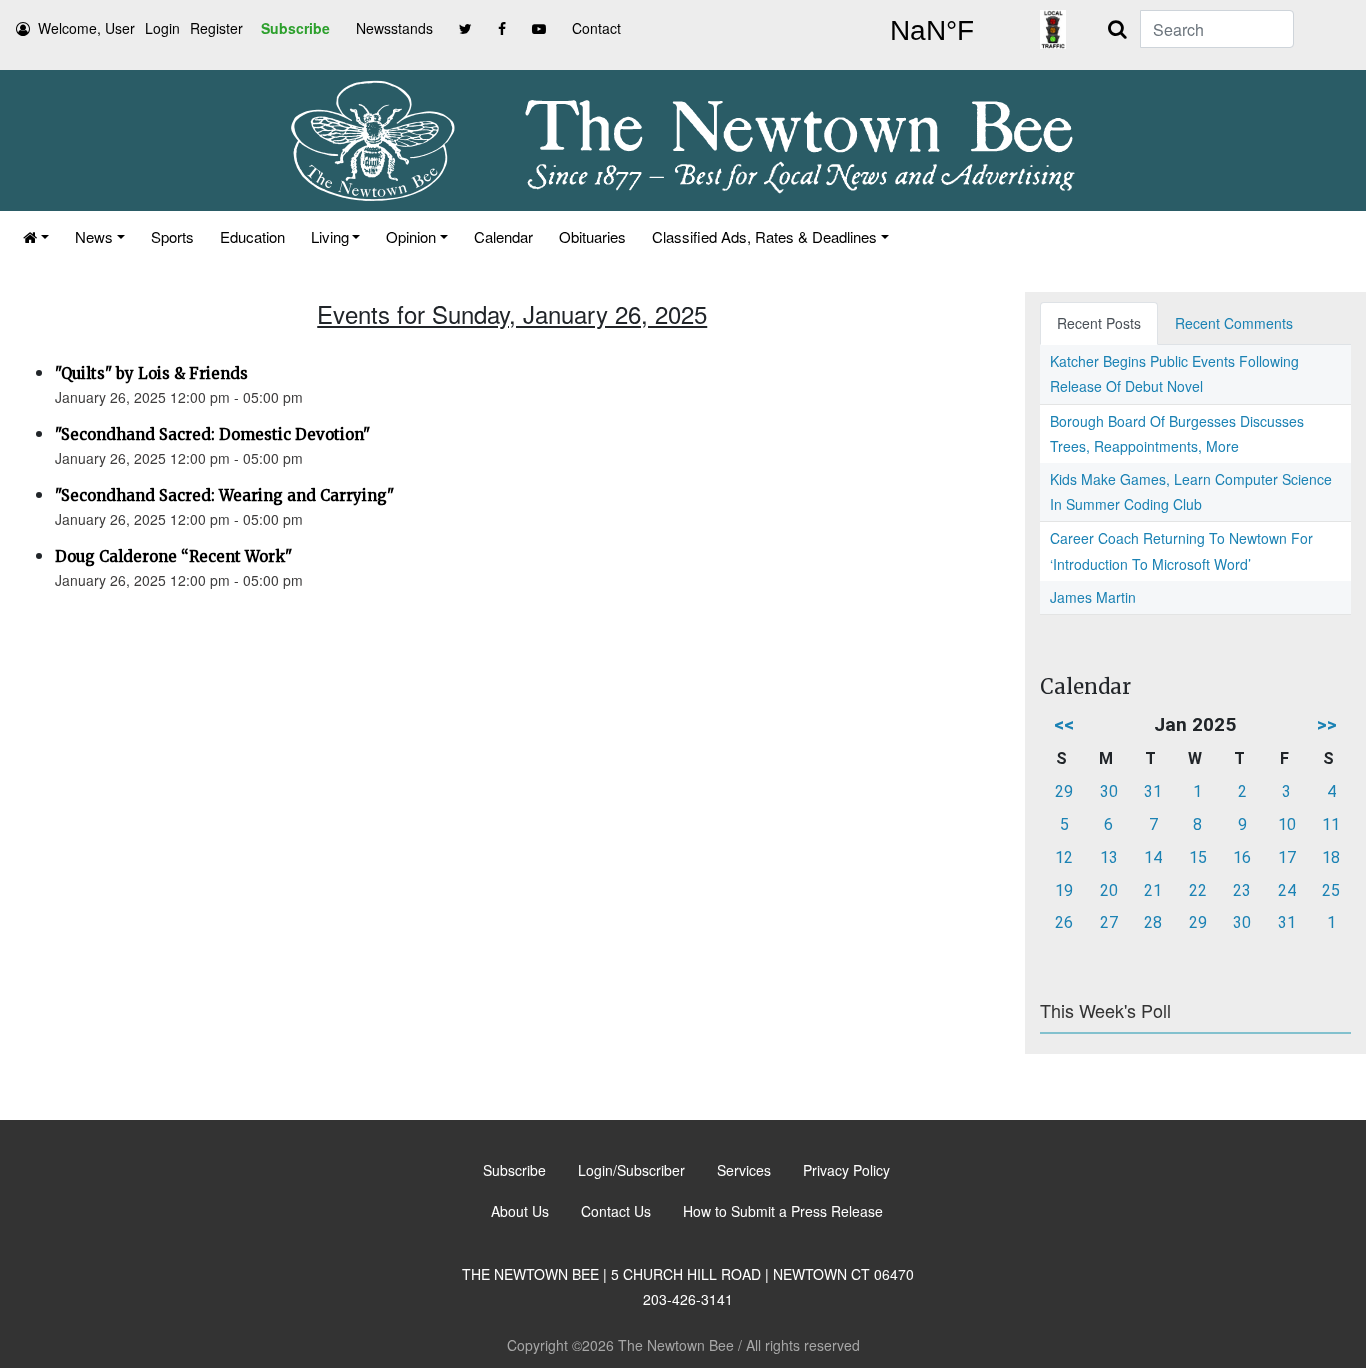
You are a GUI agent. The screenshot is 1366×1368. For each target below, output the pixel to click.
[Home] (36, 236)
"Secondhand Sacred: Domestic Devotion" (212, 434)
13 (1109, 857)
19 (1064, 890)
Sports (172, 236)
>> (1327, 724)
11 (1331, 824)
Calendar (503, 236)
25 (1331, 890)
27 (1109, 922)
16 (1242, 857)
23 (1242, 890)
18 (1331, 857)
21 (1153, 890)
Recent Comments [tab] (1234, 323)
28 (1153, 922)
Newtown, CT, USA (932, 31)
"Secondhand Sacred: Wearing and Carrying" (224, 495)
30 (1109, 791)
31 (1153, 791)
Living (330, 236)
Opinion (411, 236)
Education (252, 236)
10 (1287, 824)
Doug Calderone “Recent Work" (173, 556)
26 (1064, 922)
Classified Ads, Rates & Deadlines (764, 236)
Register (216, 28)
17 (1287, 857)
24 (1287, 890)
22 (1198, 890)
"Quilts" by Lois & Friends (151, 373)
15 (1198, 857)
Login (162, 28)
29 (1064, 791)
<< (1064, 724)
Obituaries (592, 236)
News (94, 236)
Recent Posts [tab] (1099, 323)
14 (1153, 857)
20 (1109, 890)
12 (1064, 857)
